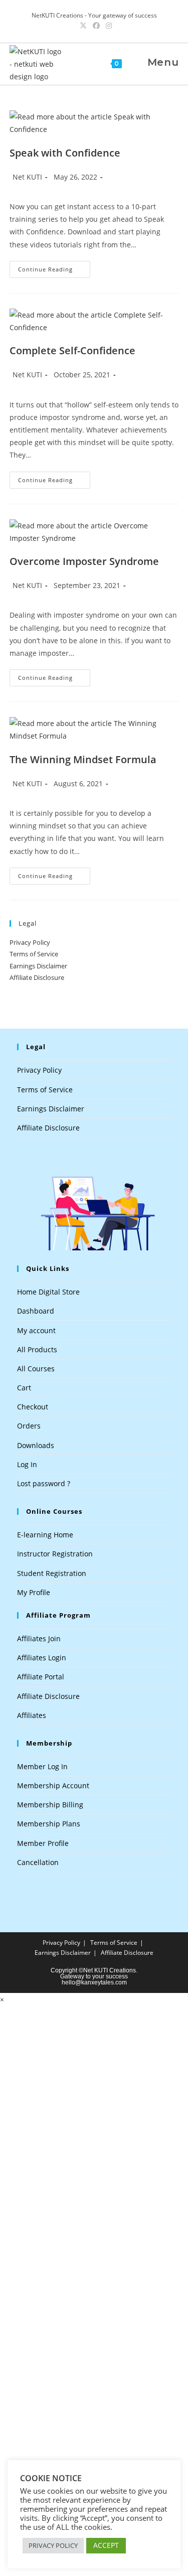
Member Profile (43, 1843)
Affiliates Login (42, 1658)
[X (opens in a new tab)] (83, 26)
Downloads (36, 1445)
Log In (27, 1464)
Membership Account (53, 1785)
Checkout (33, 1407)
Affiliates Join (39, 1638)
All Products (37, 1349)
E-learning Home (45, 1535)
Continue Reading (54, 271)
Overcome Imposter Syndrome (84, 561)
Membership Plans (49, 1824)
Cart (24, 1388)
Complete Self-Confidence (72, 350)
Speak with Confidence (65, 153)
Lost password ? (44, 1483)
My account (36, 1330)
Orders (29, 1426)
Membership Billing (50, 1805)
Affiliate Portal (41, 1677)
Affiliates (32, 1715)
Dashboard (36, 1311)
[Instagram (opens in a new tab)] (107, 26)
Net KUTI (27, 177)
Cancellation (38, 1862)
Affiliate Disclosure (37, 977)
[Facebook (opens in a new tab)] (96, 26)
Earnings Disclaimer (38, 966)
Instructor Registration (55, 1554)
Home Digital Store (48, 1292)
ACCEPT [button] (106, 2545)
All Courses (36, 1369)
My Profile (34, 1592)
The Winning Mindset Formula (83, 759)
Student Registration (52, 1573)
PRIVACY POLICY (53, 2545)
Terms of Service (34, 954)
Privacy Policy (30, 942)
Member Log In (42, 1766)
